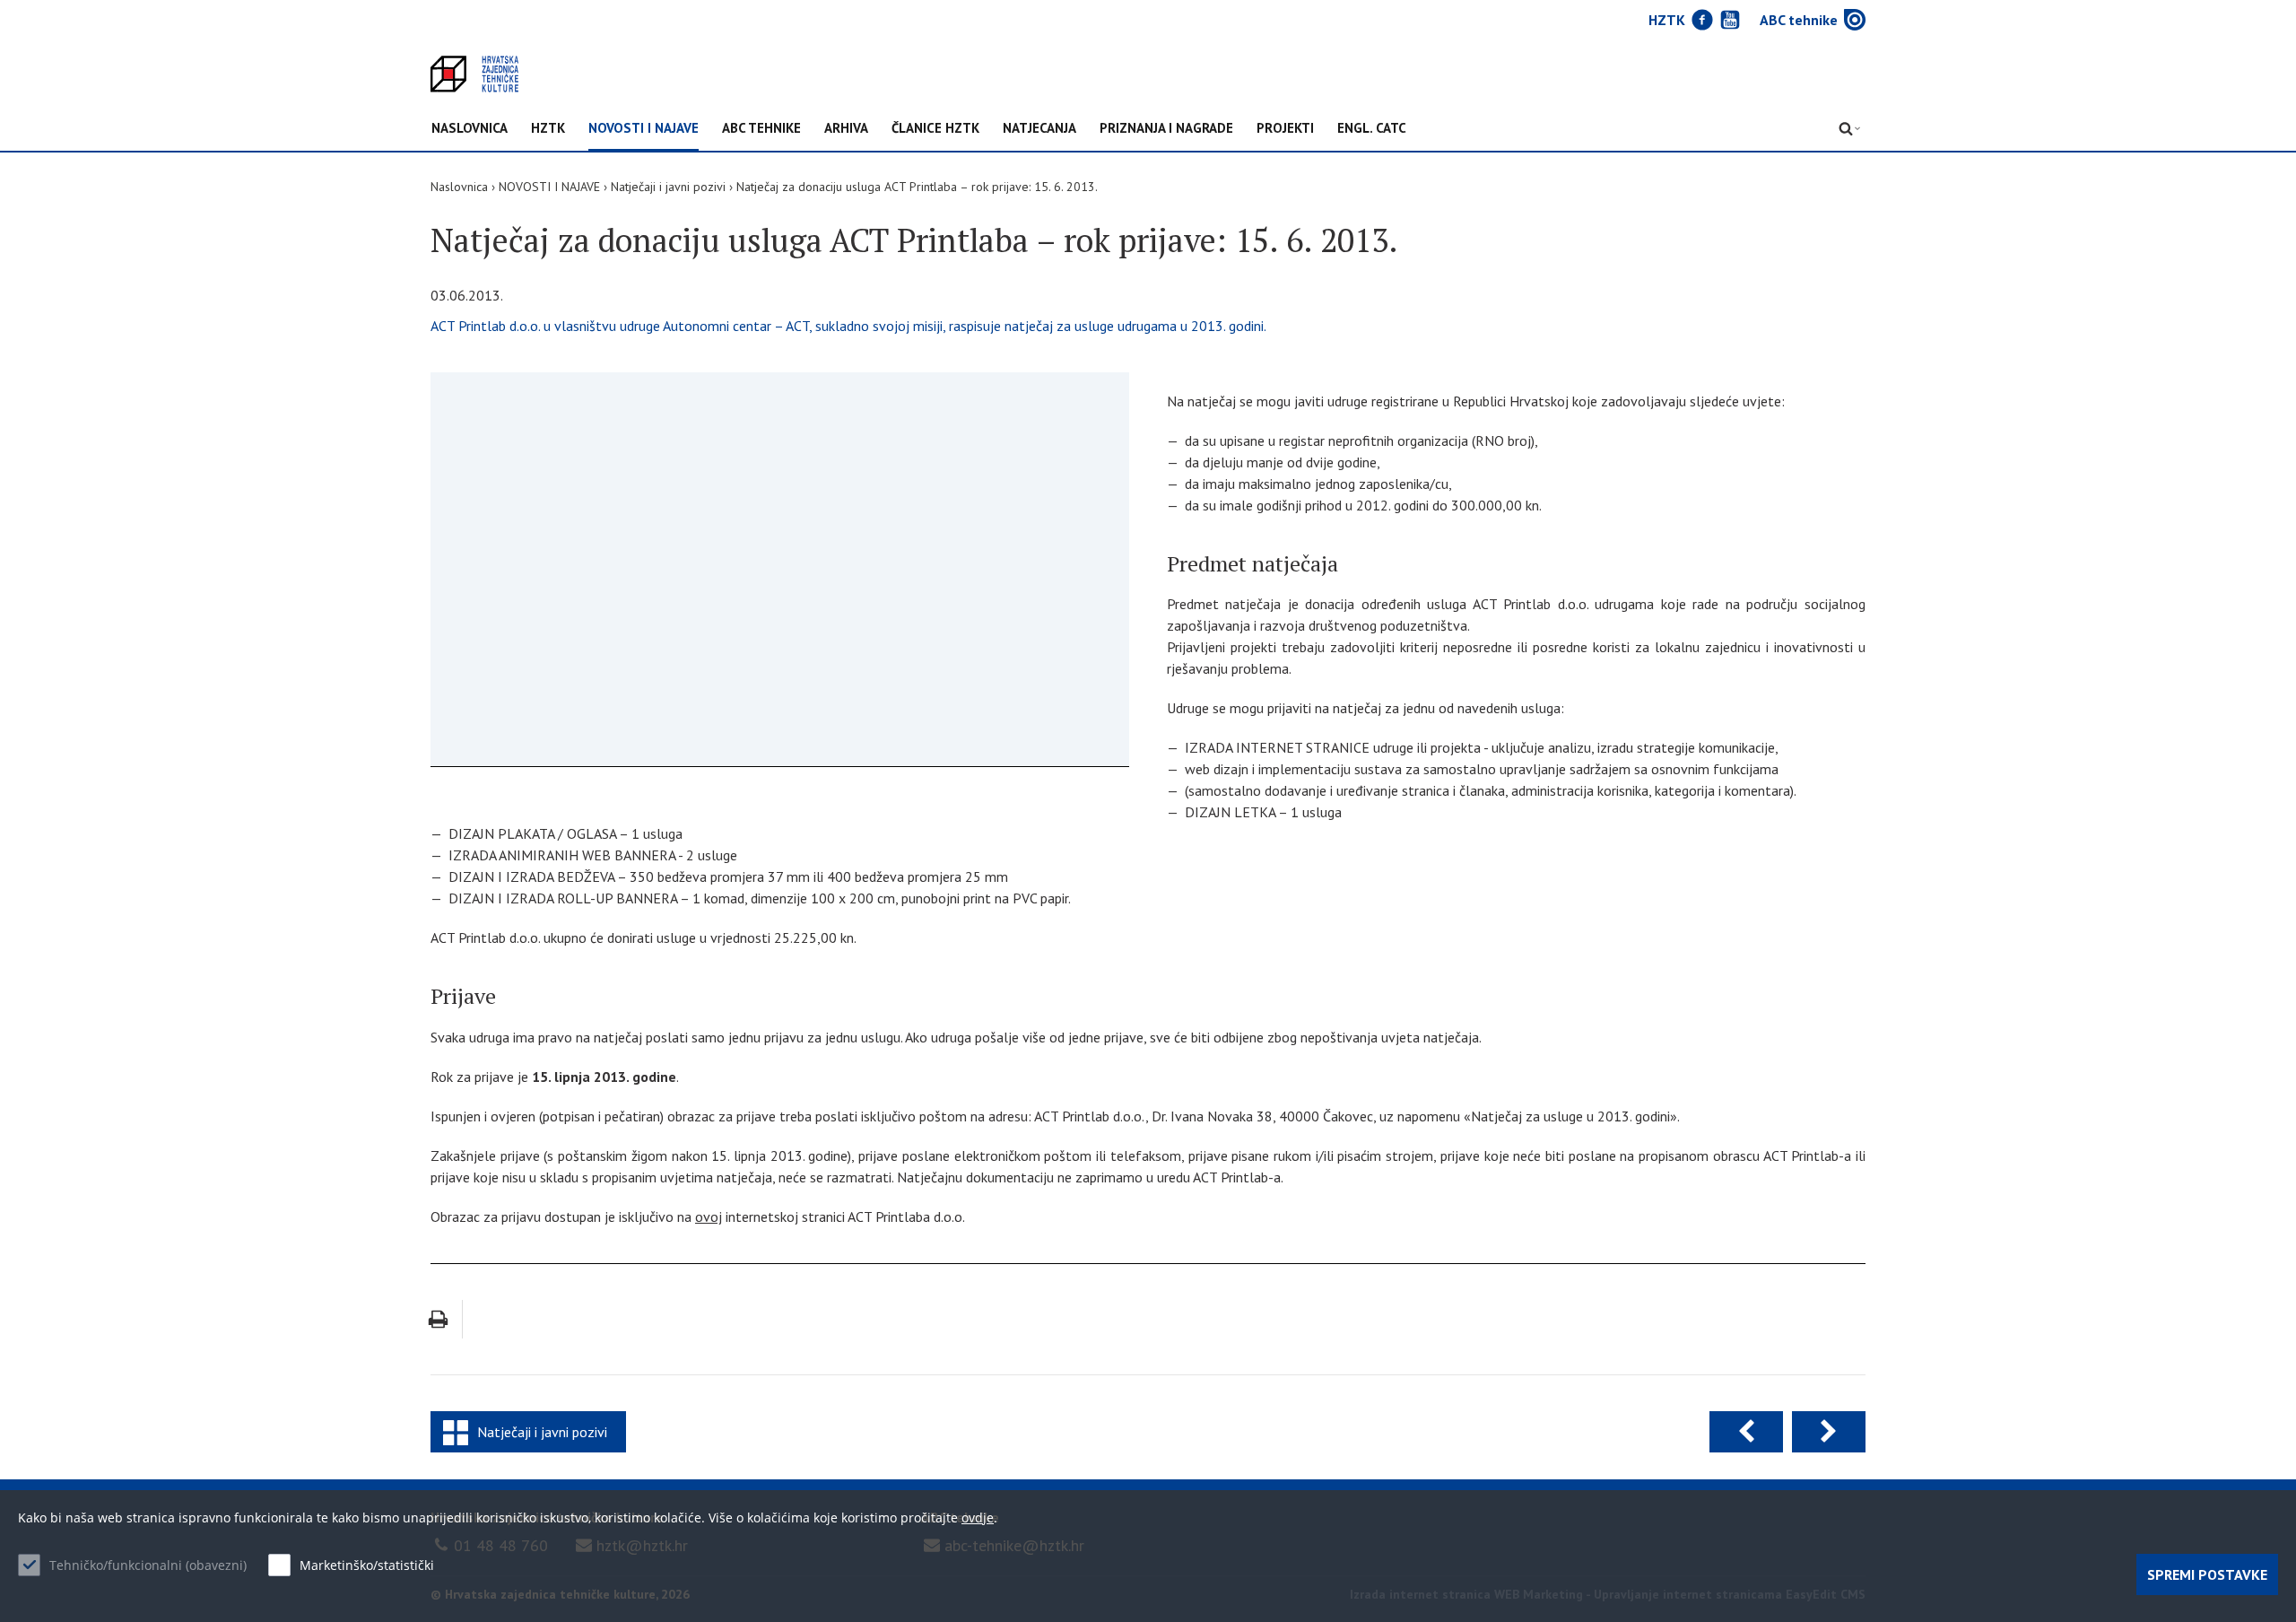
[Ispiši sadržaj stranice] (438, 1319)
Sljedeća (1829, 1432)
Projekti (1285, 129)
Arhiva (846, 129)
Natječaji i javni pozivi (668, 187)
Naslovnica (470, 129)
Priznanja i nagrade (1166, 129)
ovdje (978, 1517)
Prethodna (1746, 1432)
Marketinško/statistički (367, 1565)
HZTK (548, 129)
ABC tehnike (761, 129)
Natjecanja (1039, 129)
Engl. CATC (1372, 129)
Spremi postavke (2207, 1574)
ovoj (709, 1216)
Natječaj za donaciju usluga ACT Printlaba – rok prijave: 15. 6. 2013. (917, 187)
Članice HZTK (935, 129)
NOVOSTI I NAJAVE (644, 129)
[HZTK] (474, 74)
